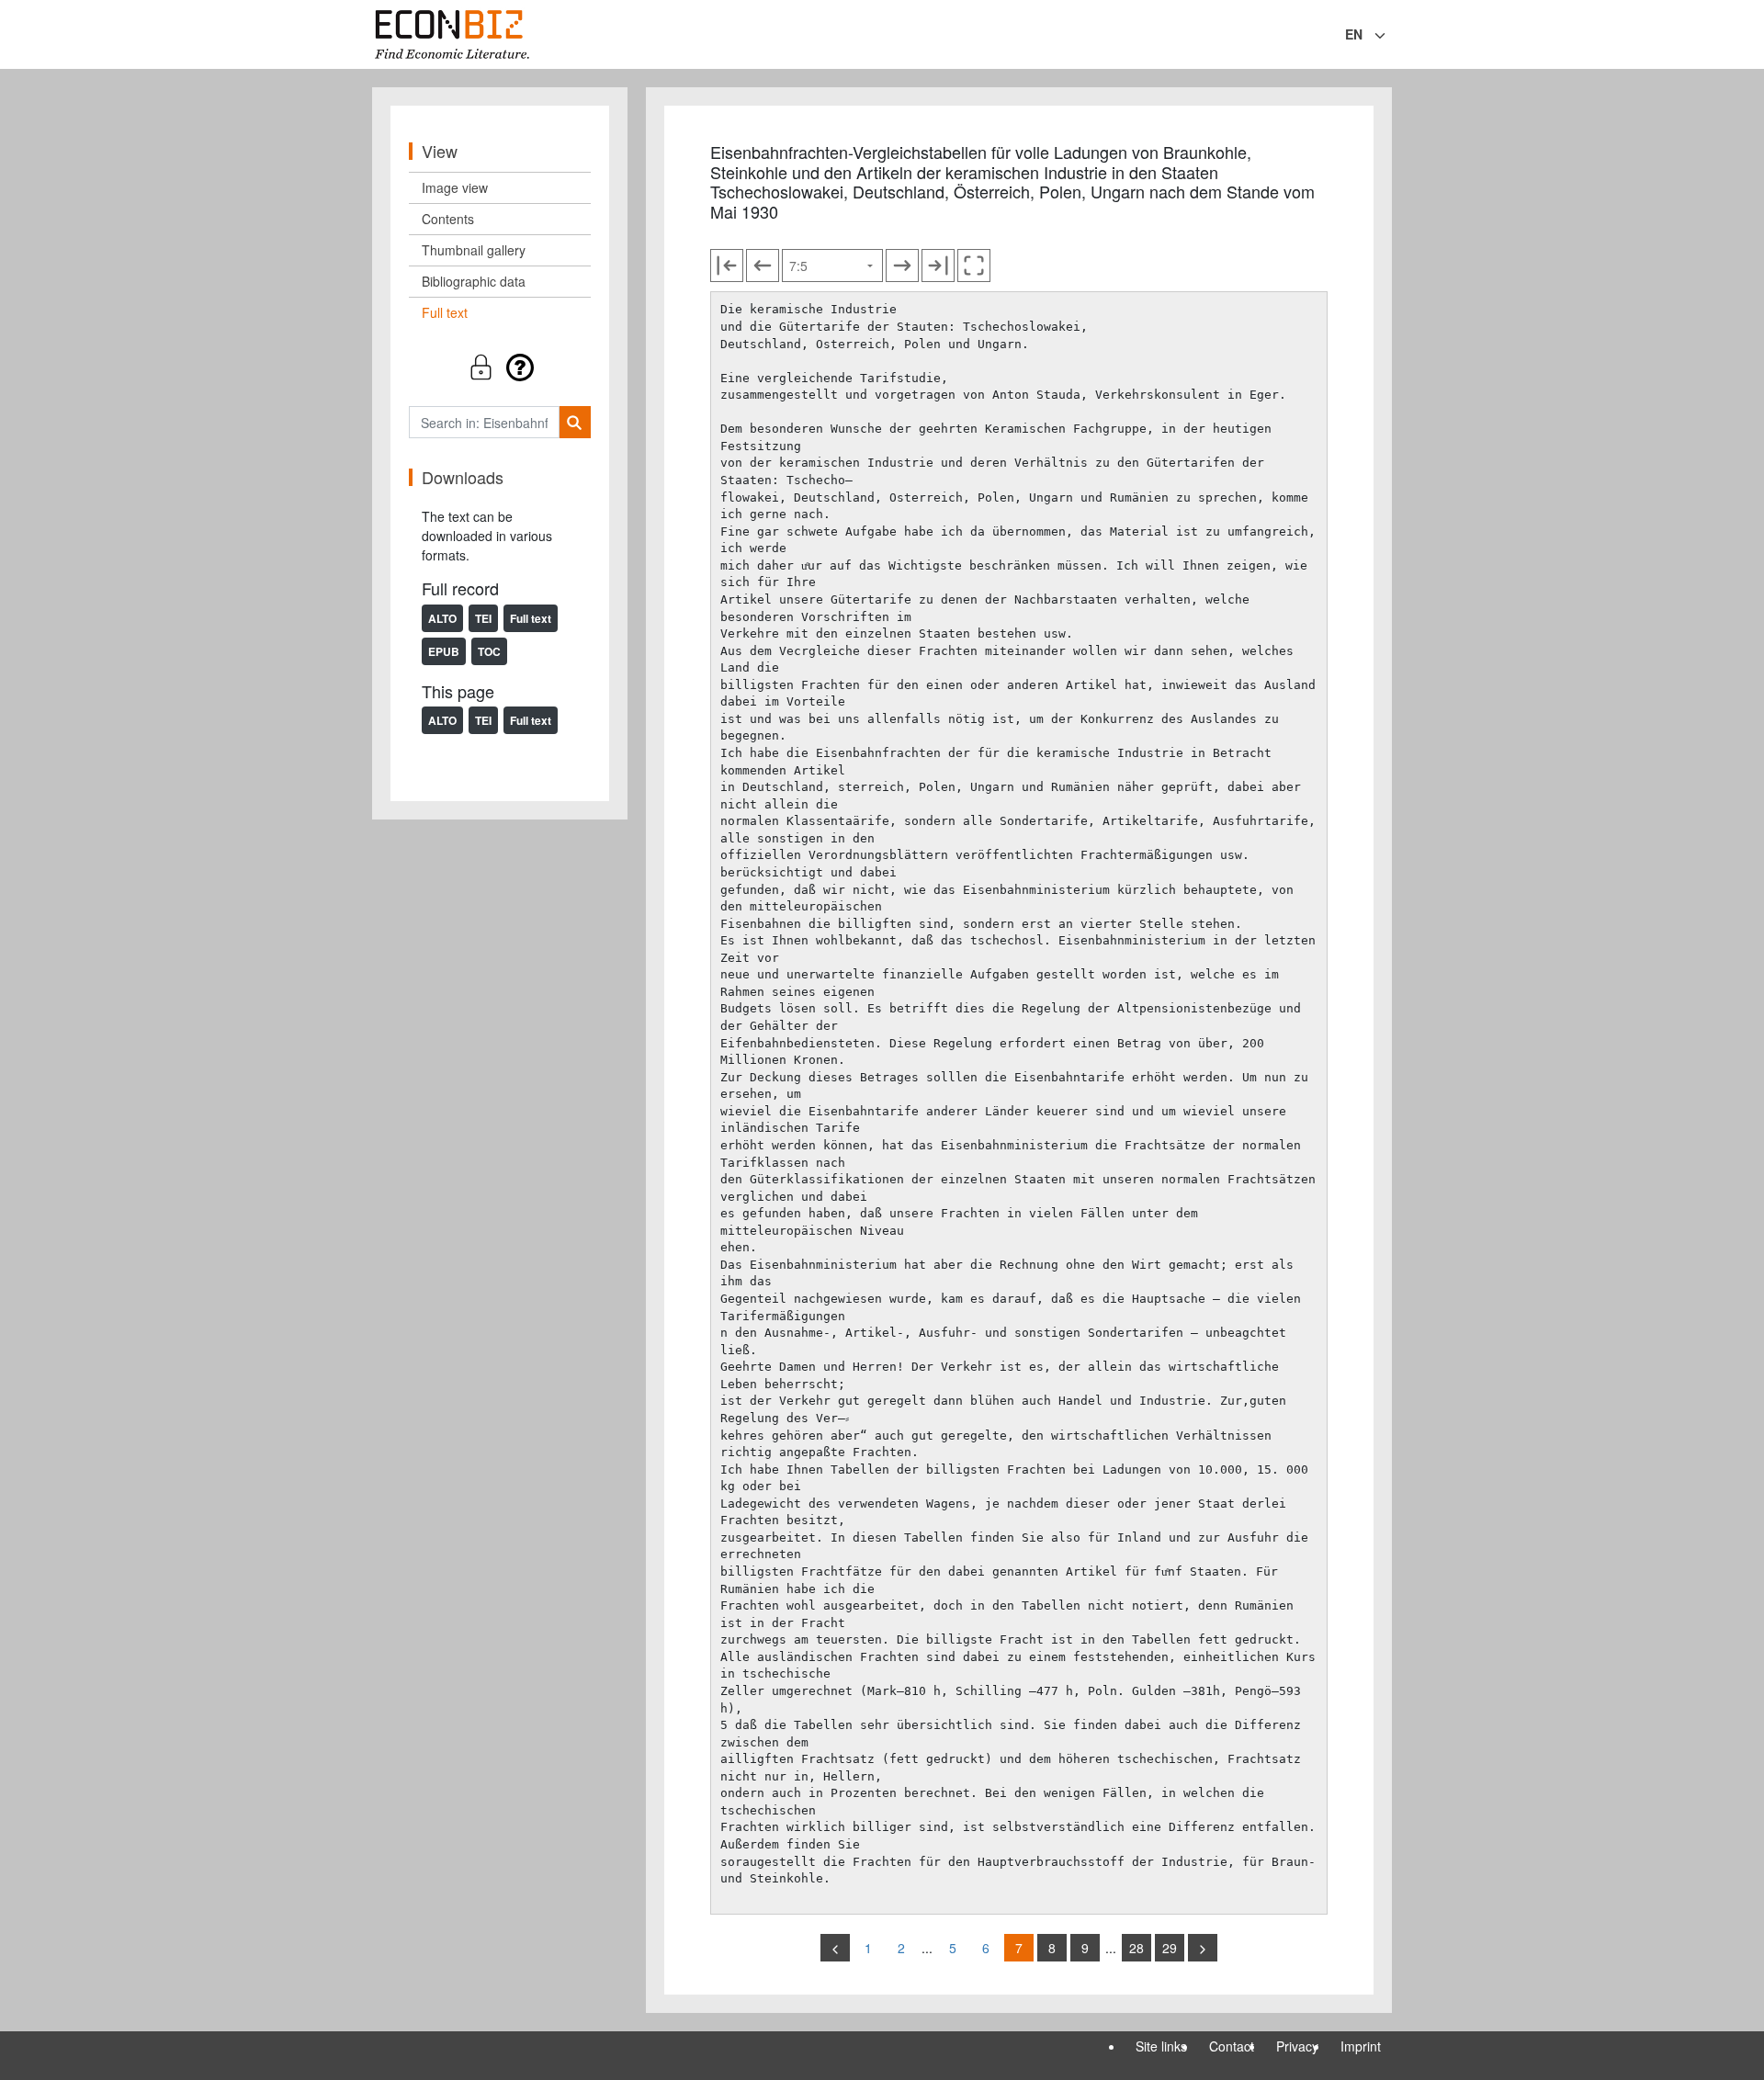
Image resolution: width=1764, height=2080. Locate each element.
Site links (1161, 2046)
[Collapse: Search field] (1390, 36)
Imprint (1361, 2046)
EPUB (444, 651)
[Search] (575, 422)
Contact (1232, 2046)
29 (1170, 1948)
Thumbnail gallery (474, 250)
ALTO (442, 618)
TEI (483, 618)
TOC (489, 651)
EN (1354, 34)
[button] (500, 367)
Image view (455, 187)
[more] (1203, 1948)
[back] (835, 1948)
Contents (448, 219)
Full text (445, 312)
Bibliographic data (474, 281)
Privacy (1297, 2046)
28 (1136, 1948)
